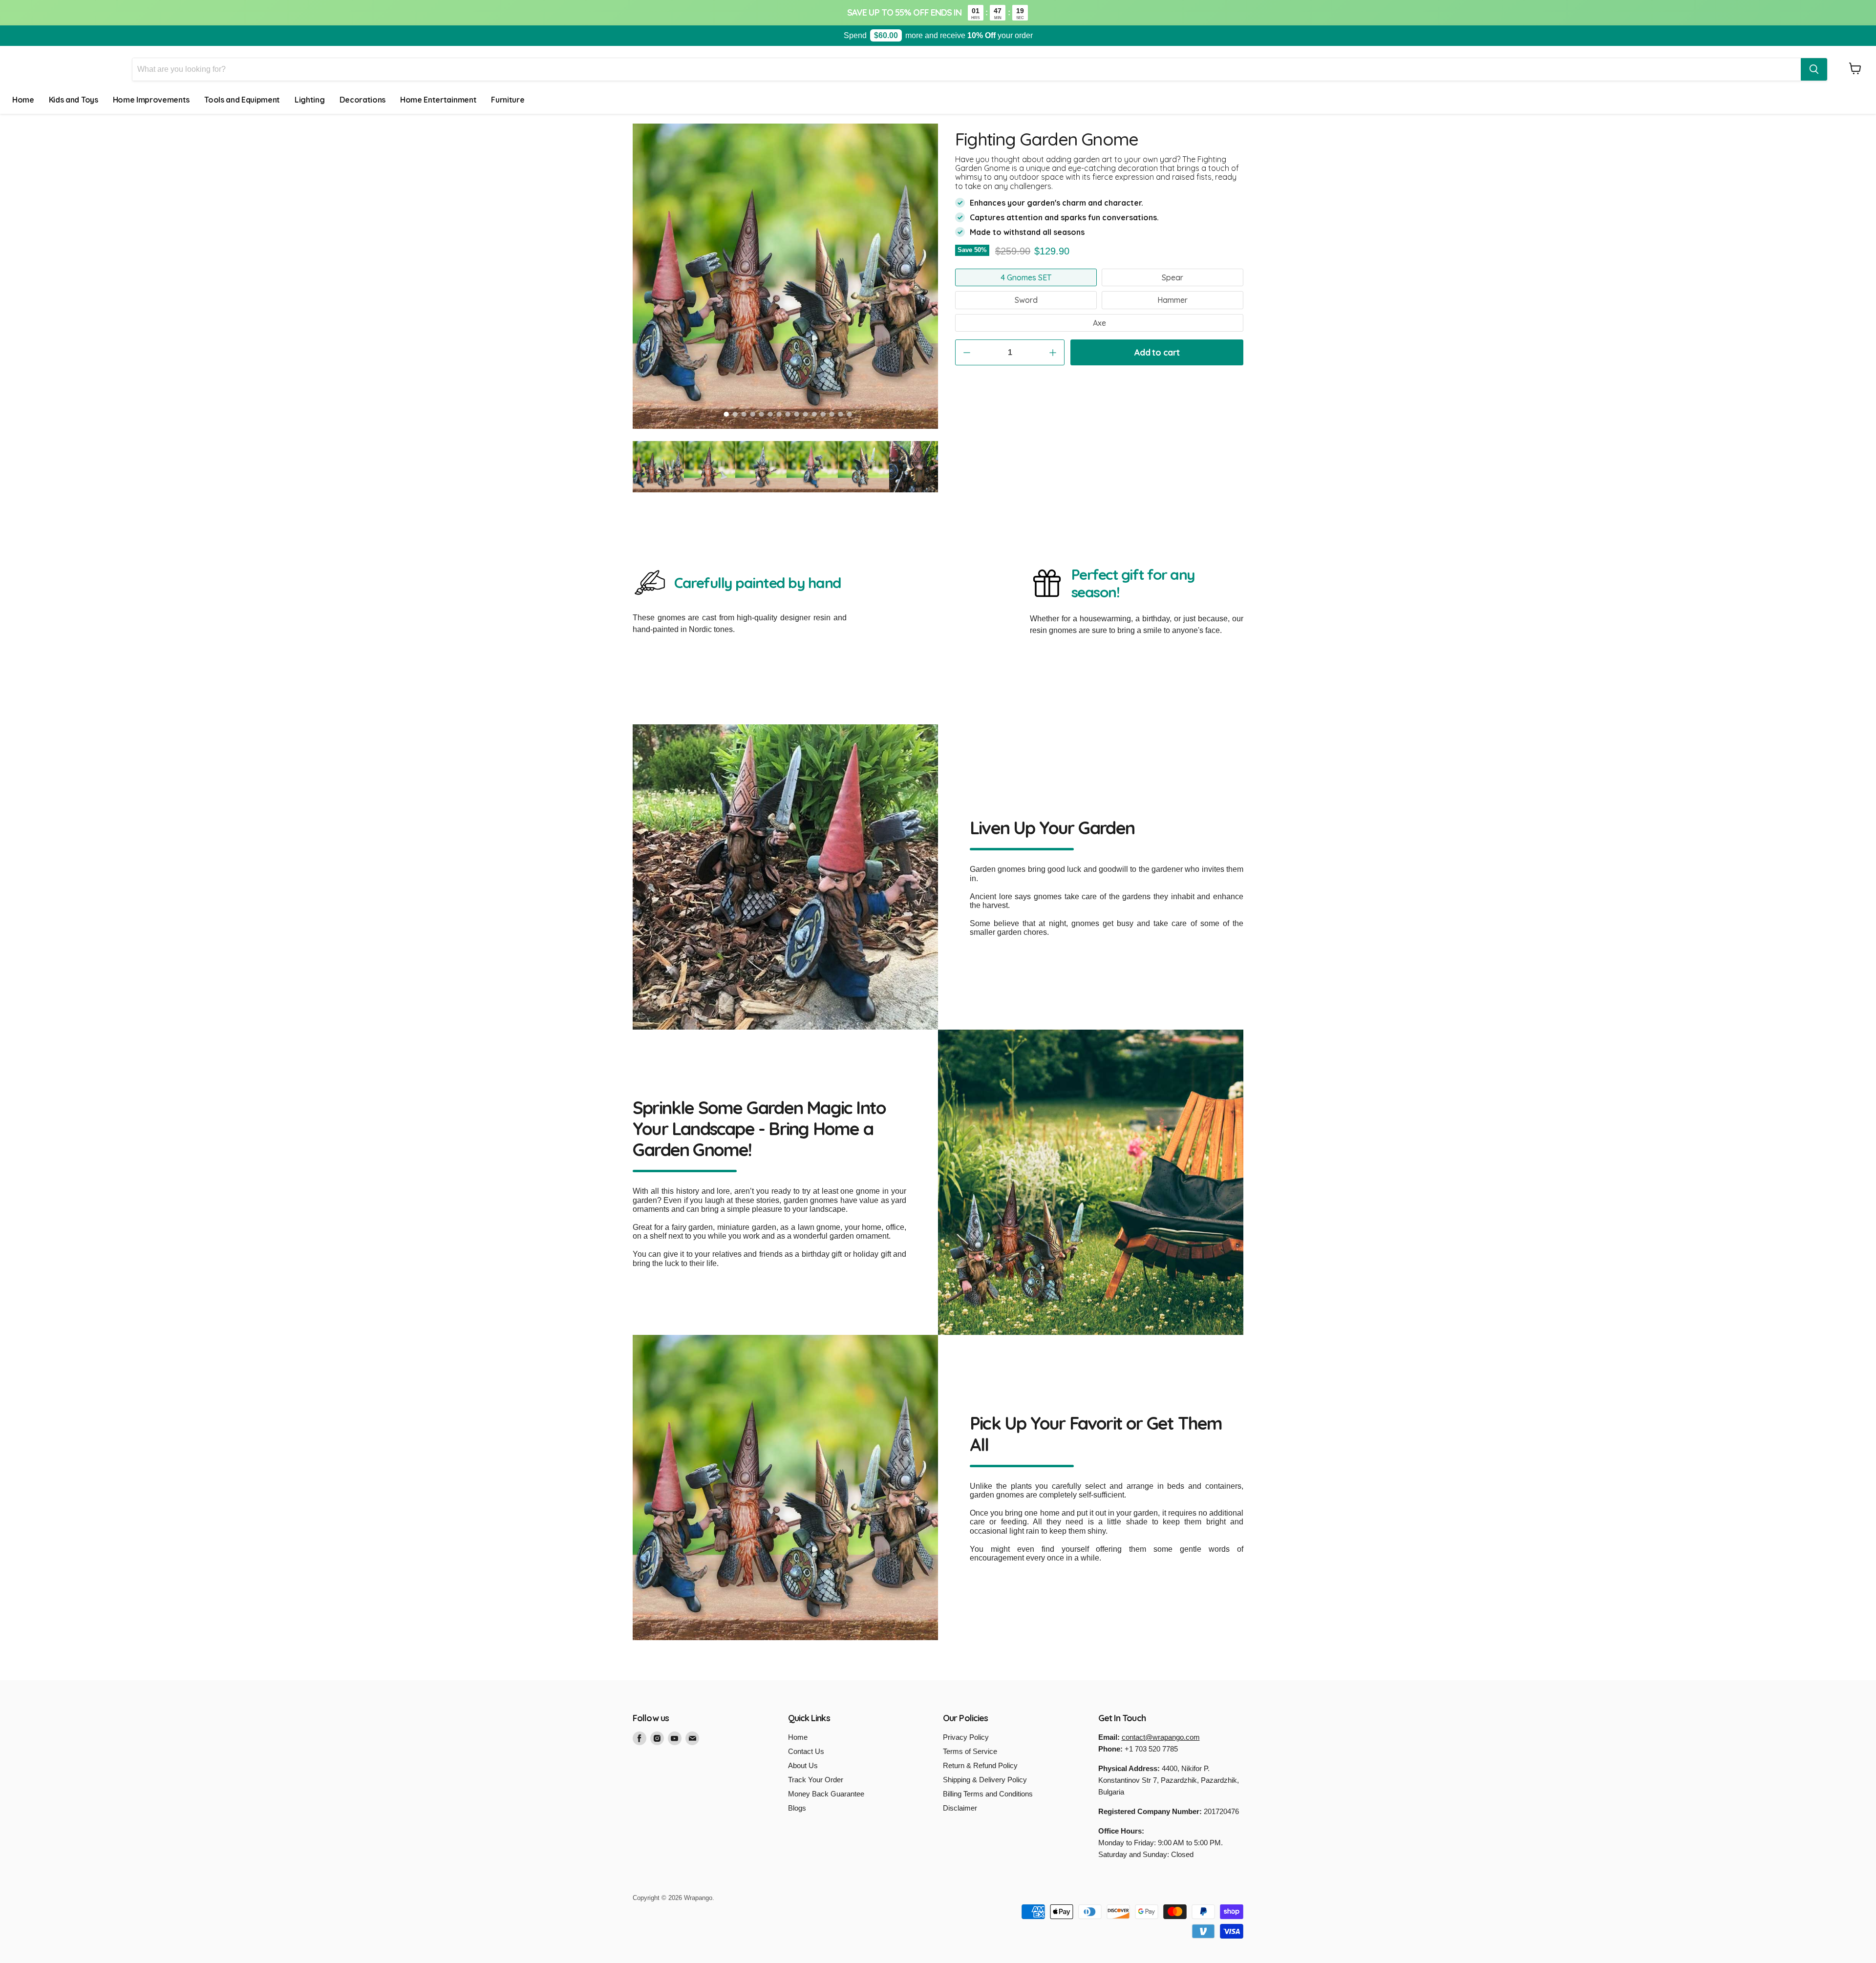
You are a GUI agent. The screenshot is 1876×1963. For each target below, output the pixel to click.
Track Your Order (816, 1780)
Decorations (362, 100)
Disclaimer (960, 1808)
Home (23, 100)
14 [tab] (841, 414)
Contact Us (806, 1751)
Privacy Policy (966, 1737)
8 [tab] (788, 414)
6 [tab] (770, 414)
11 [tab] (814, 414)
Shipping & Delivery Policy (985, 1780)
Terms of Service (970, 1751)
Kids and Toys (74, 100)
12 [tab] (823, 414)
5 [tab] (762, 414)
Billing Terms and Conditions (988, 1794)
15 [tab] (850, 414)
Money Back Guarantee (826, 1794)
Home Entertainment (438, 100)
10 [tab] (806, 414)
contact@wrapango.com (1161, 1737)
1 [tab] (726, 414)
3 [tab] (744, 414)
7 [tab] (779, 414)
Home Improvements (151, 100)
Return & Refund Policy (980, 1765)
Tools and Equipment (242, 100)
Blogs (797, 1808)
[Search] (1814, 69)
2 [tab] (735, 414)
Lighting (309, 100)
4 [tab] (753, 414)
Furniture (508, 100)
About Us (803, 1765)
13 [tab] (832, 414)
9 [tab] (797, 414)
